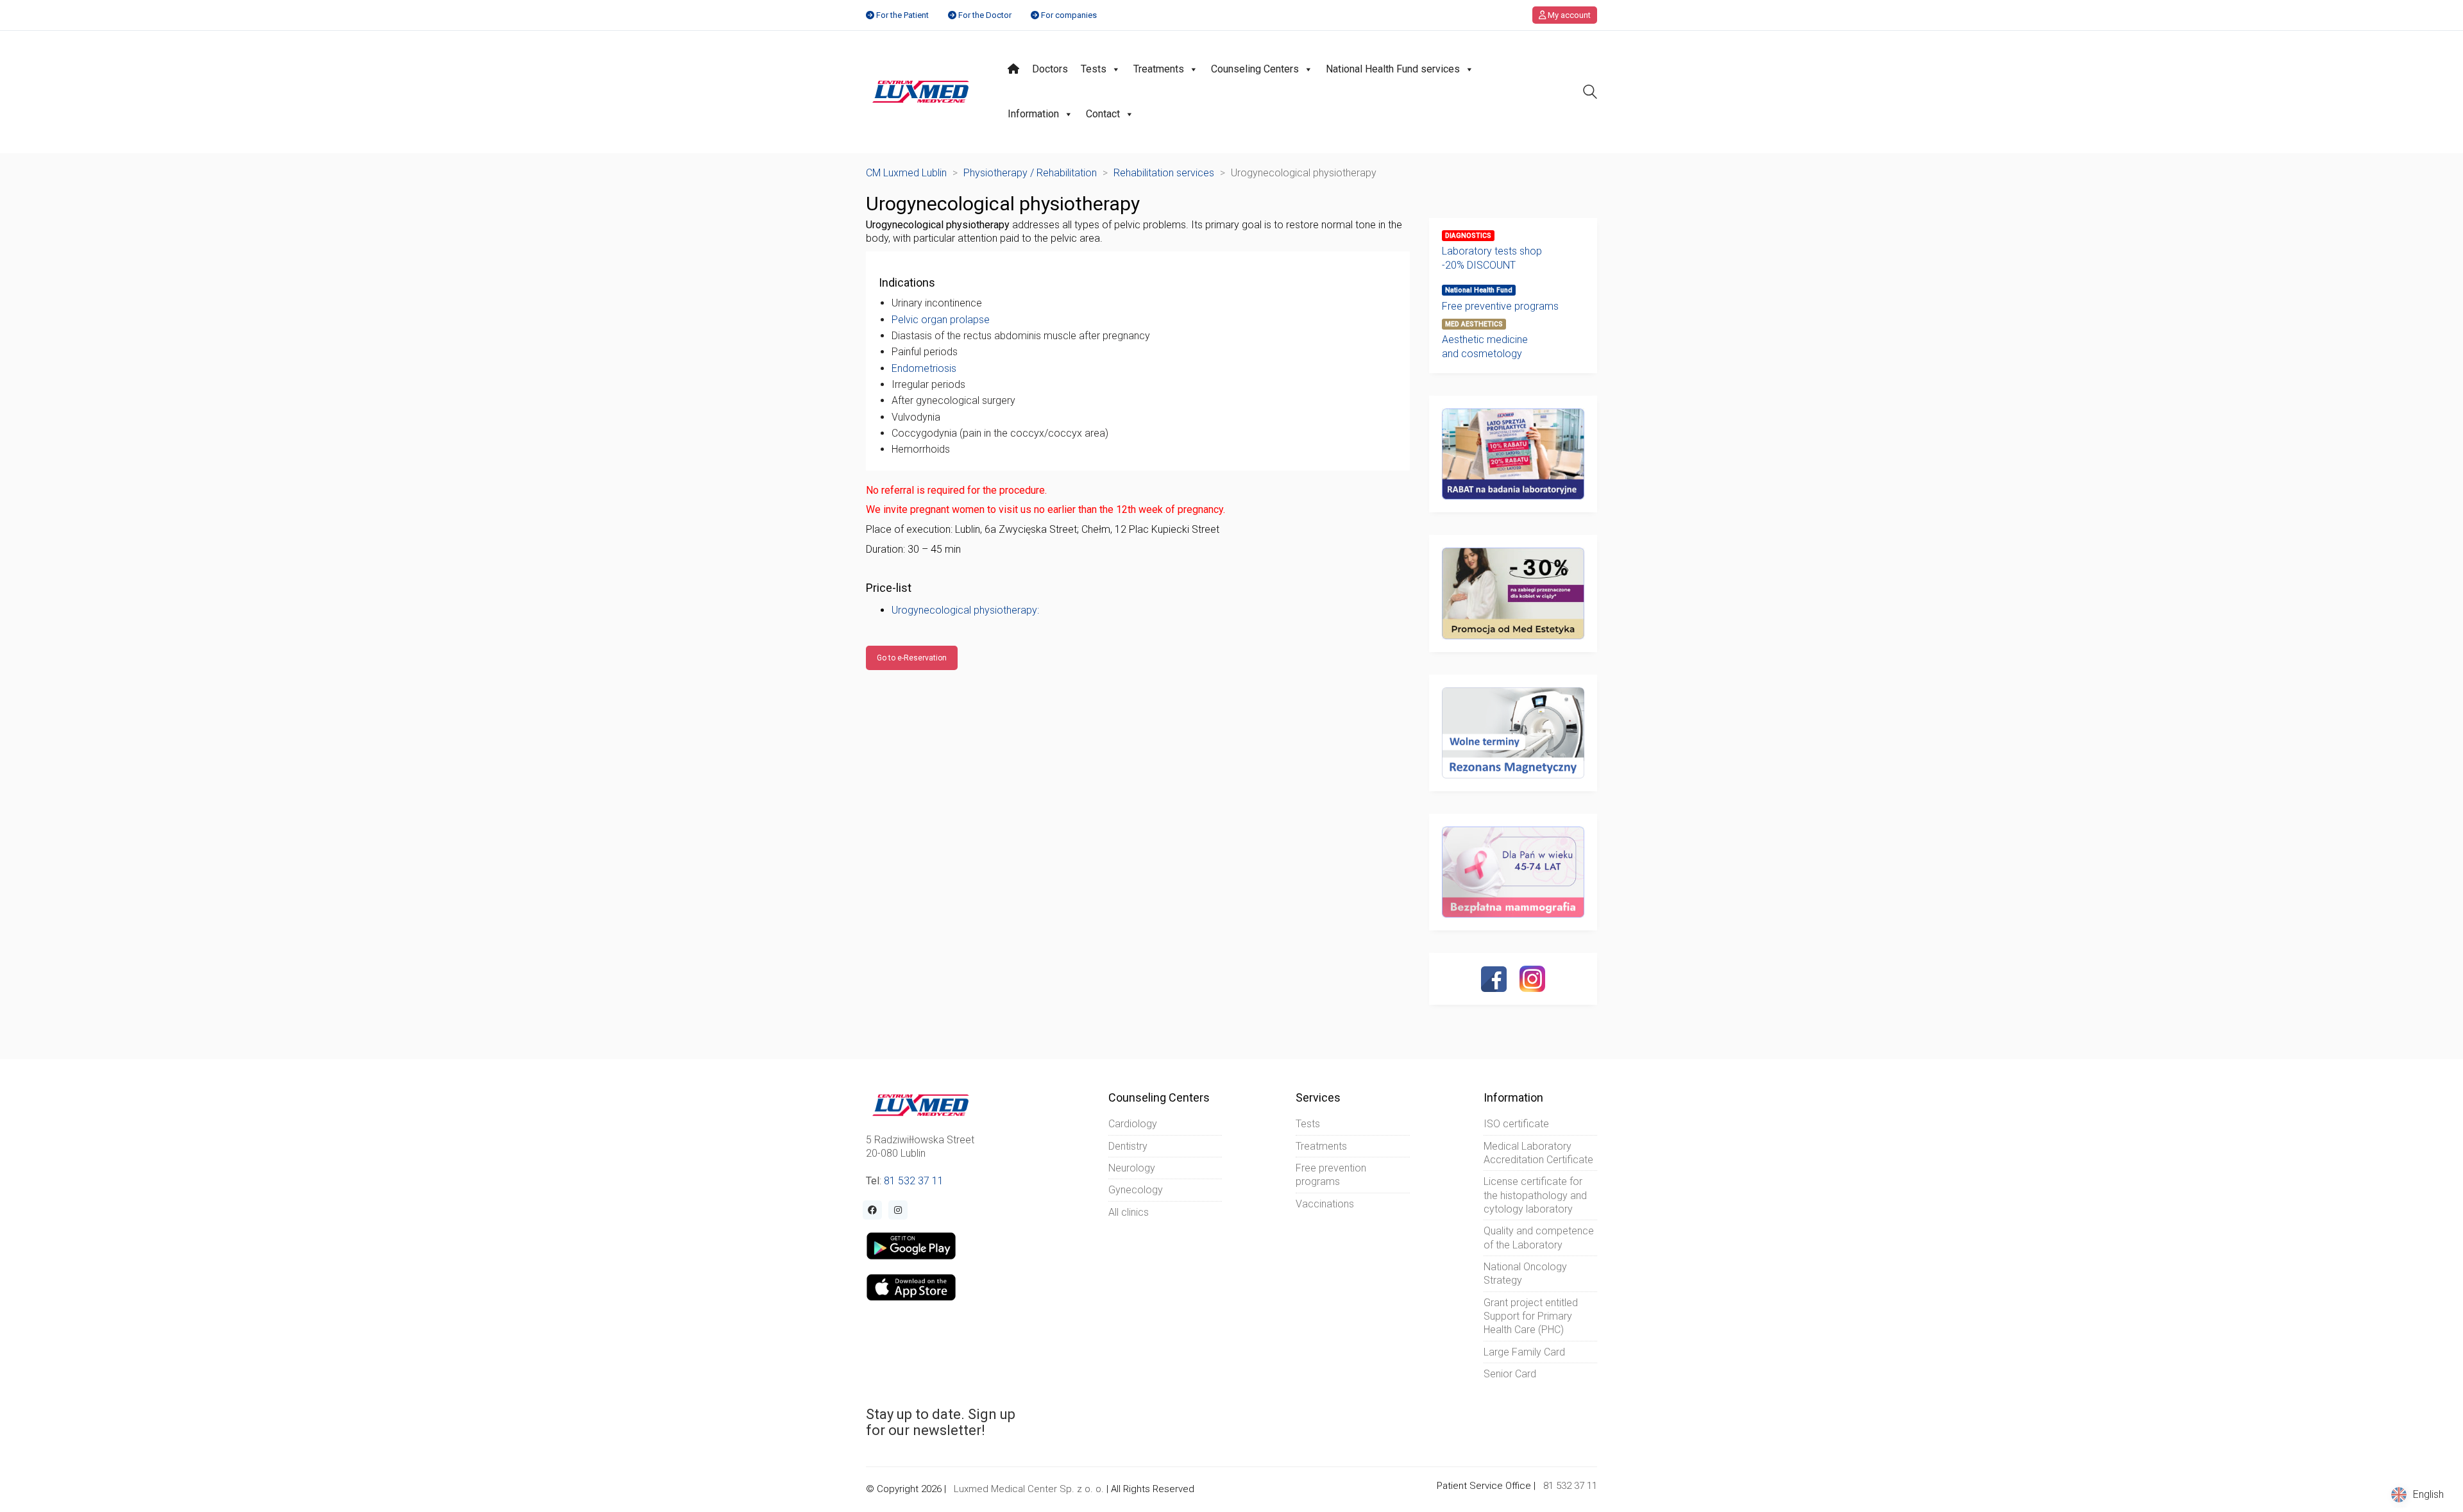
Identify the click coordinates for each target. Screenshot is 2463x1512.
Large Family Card (1524, 1352)
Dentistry (1128, 1146)
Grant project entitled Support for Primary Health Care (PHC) (1531, 1316)
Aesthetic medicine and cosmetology (1485, 346)
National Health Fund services (1393, 69)
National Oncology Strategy (1525, 1273)
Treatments (1159, 69)
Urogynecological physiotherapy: (965, 610)
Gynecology (1136, 1190)
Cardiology (1133, 1124)
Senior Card (1510, 1374)
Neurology (1132, 1168)
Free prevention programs (1331, 1175)
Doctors (1050, 69)
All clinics (1129, 1212)
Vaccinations (1325, 1204)
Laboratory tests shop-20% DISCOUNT (1492, 258)
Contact (1103, 114)
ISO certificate (1516, 1124)
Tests (1094, 69)
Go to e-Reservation (912, 658)
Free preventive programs (1500, 306)
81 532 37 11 (914, 1181)
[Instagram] (1532, 979)
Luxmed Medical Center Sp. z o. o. (1029, 1489)
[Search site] (1590, 93)
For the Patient (902, 15)
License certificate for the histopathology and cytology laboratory (1535, 1195)
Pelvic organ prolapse (941, 320)
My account (1568, 15)
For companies (1069, 15)
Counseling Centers (1255, 69)
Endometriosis (924, 368)
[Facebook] (1494, 979)
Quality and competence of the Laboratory (1539, 1238)
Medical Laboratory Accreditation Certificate (1538, 1153)
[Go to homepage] (921, 92)
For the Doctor (985, 15)
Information (1033, 114)
